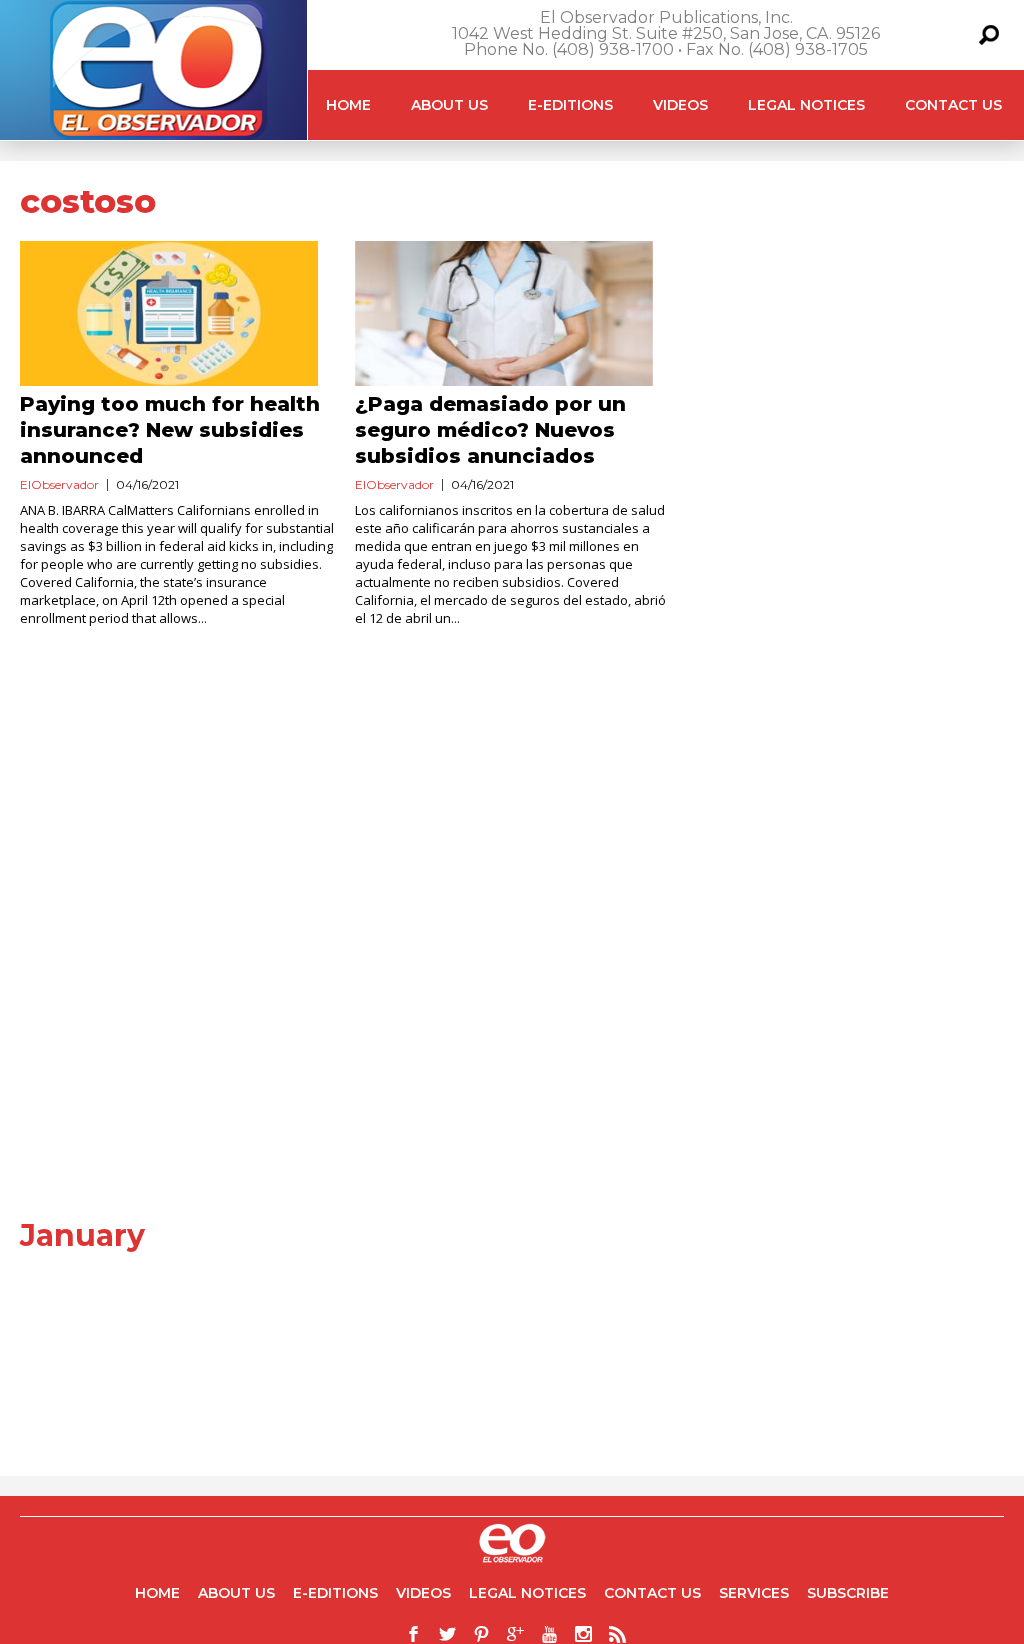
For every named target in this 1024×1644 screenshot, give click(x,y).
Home (348, 105)
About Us (449, 105)
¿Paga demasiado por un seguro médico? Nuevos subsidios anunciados (490, 430)
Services (754, 1593)
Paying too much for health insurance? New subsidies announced (170, 430)
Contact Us (953, 105)
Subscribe (848, 1593)
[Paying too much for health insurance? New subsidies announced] (177, 313)
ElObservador (59, 484)
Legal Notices (806, 105)
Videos (680, 105)
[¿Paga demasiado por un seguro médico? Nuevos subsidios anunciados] (512, 313)
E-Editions (570, 105)
